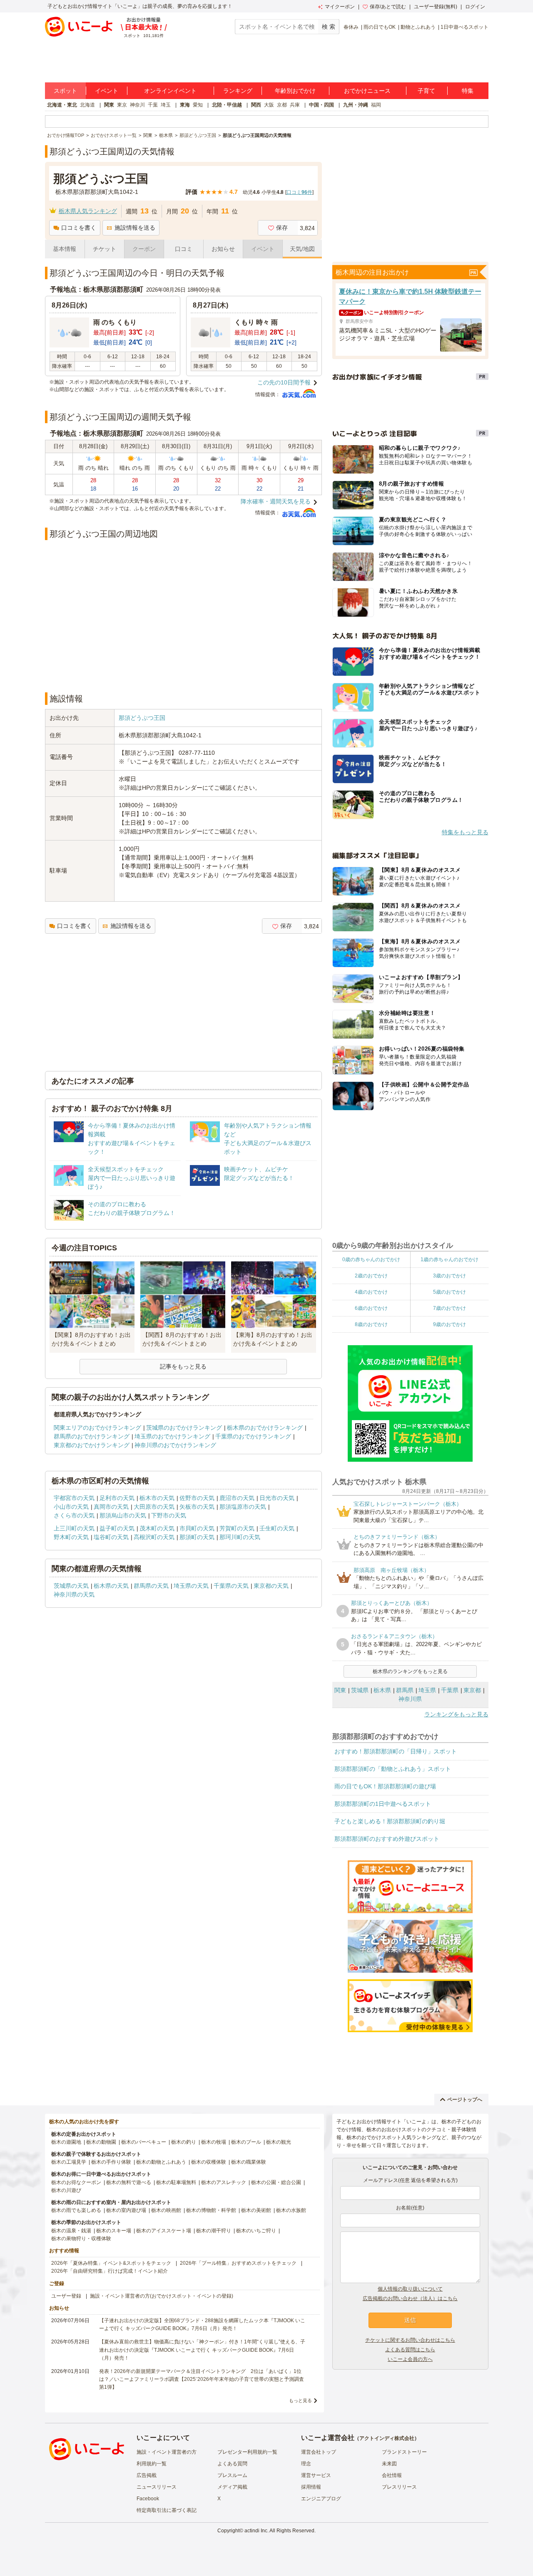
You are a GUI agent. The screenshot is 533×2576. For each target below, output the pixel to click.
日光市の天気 (277, 1498)
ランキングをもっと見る (456, 1714)
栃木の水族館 (291, 2210)
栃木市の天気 (157, 1498)
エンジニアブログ (321, 2499)
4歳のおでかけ (371, 1292)
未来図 (389, 2464)
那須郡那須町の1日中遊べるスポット (383, 1804)
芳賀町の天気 (237, 1528)
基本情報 (65, 249)
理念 (306, 2464)
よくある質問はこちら (410, 2350)
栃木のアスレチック (224, 2182)
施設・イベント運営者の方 (167, 2452)
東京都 (472, 1690)
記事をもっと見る (183, 1366)
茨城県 (360, 1690)
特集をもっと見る (465, 832)
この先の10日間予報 (284, 382)
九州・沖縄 (356, 105)
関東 (109, 105)
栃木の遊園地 (66, 2142)
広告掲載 (147, 2475)
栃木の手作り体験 (111, 2162)
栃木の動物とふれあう (161, 2162)
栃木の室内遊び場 (126, 2210)
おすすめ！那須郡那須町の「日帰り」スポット (396, 1751)
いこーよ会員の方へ (410, 2359)
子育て (426, 91)
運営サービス (316, 2475)
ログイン (475, 7)
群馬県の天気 (151, 1586)
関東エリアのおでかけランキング (97, 1428)
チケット (105, 249)
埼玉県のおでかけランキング (172, 1436)
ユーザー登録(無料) (436, 7)
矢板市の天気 (197, 1507)
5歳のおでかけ (450, 1292)
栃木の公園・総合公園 (276, 2182)
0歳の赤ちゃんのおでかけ (371, 1259)
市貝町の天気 (197, 1528)
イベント (107, 91)
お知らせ (223, 249)
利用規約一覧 (152, 2464)
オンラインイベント (170, 91)
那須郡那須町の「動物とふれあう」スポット (393, 1769)
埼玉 (166, 105)
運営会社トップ (319, 2452)
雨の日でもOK (380, 27)
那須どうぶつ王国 (142, 718)
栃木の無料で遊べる (129, 2182)
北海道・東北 (62, 105)
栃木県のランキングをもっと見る (410, 1671)
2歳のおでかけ (371, 1276)
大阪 (269, 105)
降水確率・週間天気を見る (276, 501)
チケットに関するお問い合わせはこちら (410, 2340)
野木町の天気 (71, 1537)
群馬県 (405, 1690)
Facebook (148, 2499)
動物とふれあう (418, 27)
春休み (351, 27)
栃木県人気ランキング (88, 211)
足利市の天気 (117, 1498)
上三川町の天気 (74, 1528)
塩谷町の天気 (111, 1537)
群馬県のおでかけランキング (92, 1436)
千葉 (153, 105)
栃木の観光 (279, 2142)
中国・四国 (321, 105)
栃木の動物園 (101, 2142)
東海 (185, 105)
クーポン (144, 249)
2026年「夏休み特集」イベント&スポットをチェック (111, 2263)
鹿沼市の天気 (237, 1498)
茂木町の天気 (157, 1528)
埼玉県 (427, 1690)
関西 (256, 105)
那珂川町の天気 (240, 1537)
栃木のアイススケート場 (164, 2231)
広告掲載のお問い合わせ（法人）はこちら (410, 2298)
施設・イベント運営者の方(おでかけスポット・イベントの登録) (162, 2296)
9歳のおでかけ (450, 1324)
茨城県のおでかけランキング (184, 1428)
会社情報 (392, 2475)
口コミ (184, 249)
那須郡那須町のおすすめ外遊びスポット (387, 1839)
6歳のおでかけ (371, 1308)
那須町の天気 (197, 1537)
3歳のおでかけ (450, 1276)
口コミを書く (79, 228)
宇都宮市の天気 (74, 1498)
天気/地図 (302, 249)
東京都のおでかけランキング (92, 1445)
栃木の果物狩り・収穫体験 (81, 2239)
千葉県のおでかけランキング (253, 1436)
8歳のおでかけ (371, 1324)
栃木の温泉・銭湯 (71, 2231)
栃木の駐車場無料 (176, 2182)
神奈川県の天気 (74, 1594)
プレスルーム (232, 2475)
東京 (122, 105)
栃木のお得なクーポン (76, 2182)
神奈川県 (410, 1699)
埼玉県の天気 (191, 1586)
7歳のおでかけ (450, 1308)
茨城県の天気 (71, 1586)
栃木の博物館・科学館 (211, 2210)
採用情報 (311, 2487)
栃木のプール (246, 2142)
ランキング (238, 91)
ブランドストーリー (404, 2452)
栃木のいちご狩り (256, 2231)
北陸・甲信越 (227, 105)
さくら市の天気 (74, 1515)
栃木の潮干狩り (214, 2231)
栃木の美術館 (256, 2210)
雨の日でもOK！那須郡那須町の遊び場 (385, 1786)
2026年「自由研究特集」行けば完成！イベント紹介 (110, 2271)
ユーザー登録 (66, 2296)
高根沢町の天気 (154, 1537)
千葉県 (450, 1690)
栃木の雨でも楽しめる (76, 2210)
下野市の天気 (169, 1515)
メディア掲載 (232, 2487)
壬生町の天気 (277, 1528)
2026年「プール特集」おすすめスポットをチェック (238, 2263)
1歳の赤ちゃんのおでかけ (450, 1259)
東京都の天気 (271, 1586)
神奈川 (137, 105)
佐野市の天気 (197, 1498)
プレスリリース (399, 2487)
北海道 (87, 105)
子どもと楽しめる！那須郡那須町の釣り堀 (390, 1821)
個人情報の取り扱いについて (410, 2289)
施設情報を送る (135, 228)
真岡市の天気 (111, 1507)
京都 (282, 105)
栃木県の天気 (111, 1586)
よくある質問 (232, 2464)
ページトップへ (465, 2100)
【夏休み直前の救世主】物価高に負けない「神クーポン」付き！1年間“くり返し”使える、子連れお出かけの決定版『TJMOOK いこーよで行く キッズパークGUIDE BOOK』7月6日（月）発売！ (202, 2350)
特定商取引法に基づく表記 (167, 2510)
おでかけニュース (367, 91)
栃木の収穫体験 (209, 2162)
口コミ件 (299, 192)
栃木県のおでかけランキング (265, 1428)
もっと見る (300, 2400)
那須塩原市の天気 (243, 1507)
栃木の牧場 (214, 2142)
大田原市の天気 (154, 1507)
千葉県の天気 (231, 1586)
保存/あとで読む (388, 7)
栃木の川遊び (66, 2190)
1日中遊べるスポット (465, 27)
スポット (65, 91)
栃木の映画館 (166, 2210)
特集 (468, 91)
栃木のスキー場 (114, 2231)
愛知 (198, 105)
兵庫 (295, 105)
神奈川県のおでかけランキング (175, 1445)
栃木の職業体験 (249, 2162)
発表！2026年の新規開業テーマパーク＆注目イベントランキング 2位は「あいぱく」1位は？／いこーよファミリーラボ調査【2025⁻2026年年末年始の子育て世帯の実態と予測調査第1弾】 (202, 2379)
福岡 (376, 105)
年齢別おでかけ (295, 91)
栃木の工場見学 (69, 2162)
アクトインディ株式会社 (387, 2438)
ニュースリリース (157, 2487)
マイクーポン (340, 7)
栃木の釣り (184, 2142)
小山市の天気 (71, 1507)
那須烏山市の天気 (123, 1515)
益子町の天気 (117, 1528)
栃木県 (382, 1690)
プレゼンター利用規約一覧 (247, 2452)
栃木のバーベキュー (144, 2142)
